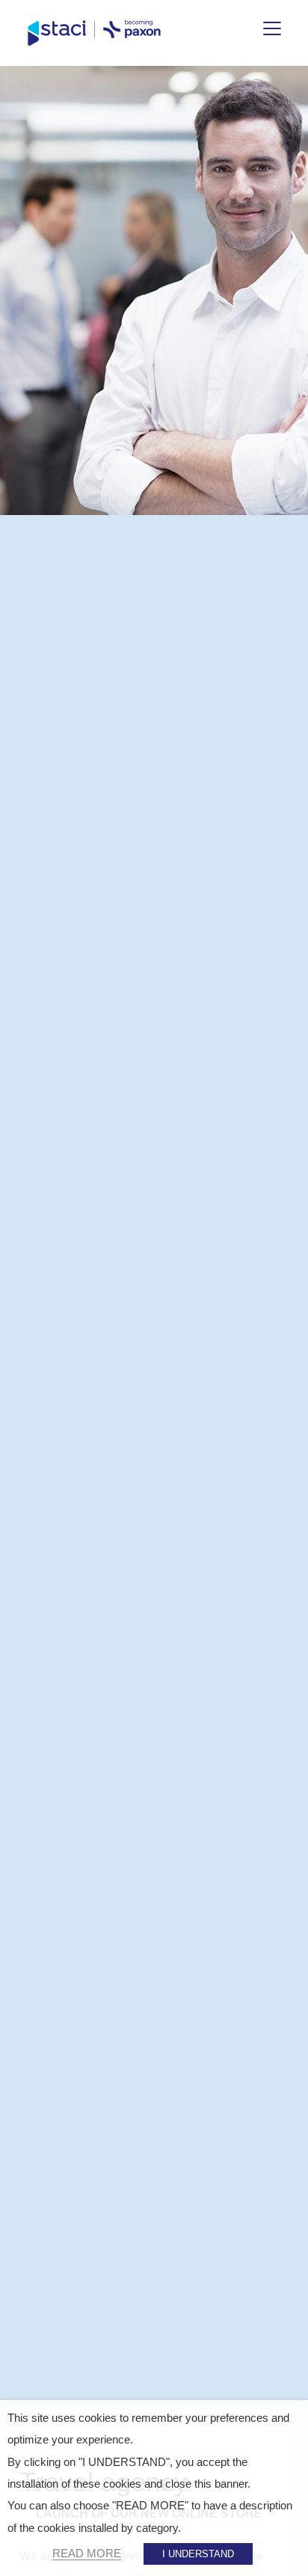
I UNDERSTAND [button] (198, 2554)
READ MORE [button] (87, 2554)
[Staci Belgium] (94, 33)
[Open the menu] (272, 28)
